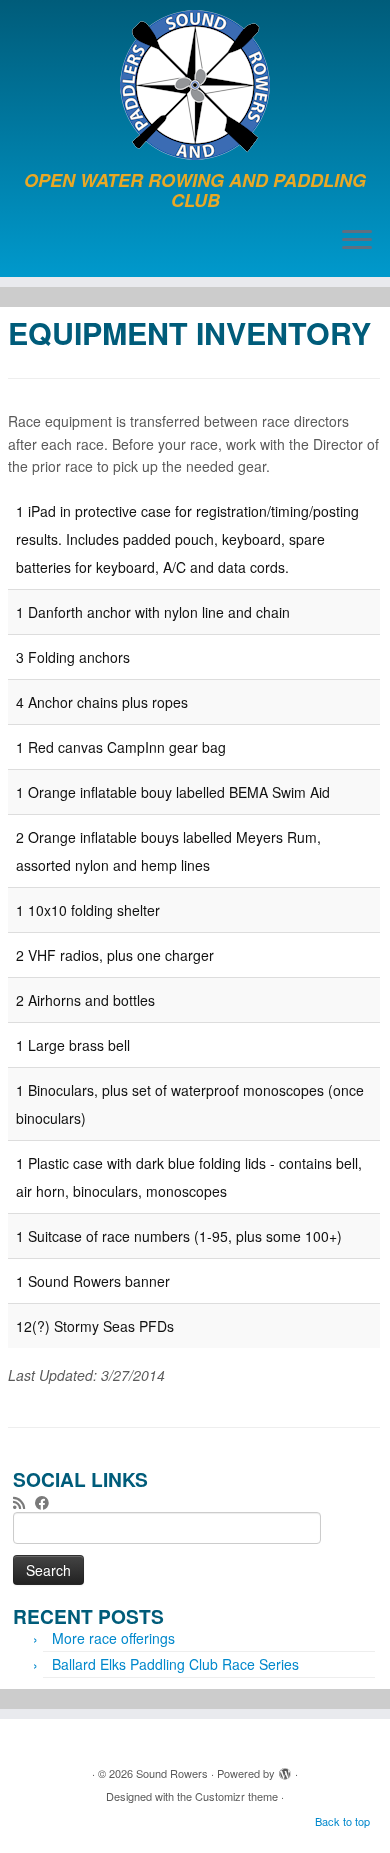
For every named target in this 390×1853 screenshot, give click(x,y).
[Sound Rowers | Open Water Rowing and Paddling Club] (195, 85)
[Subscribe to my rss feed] (24, 1502)
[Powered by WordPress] (285, 1769)
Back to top (342, 1821)
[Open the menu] (357, 241)
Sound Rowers (172, 1773)
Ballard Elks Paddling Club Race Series (175, 1664)
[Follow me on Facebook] (47, 1502)
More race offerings (113, 1638)
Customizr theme (236, 1796)
